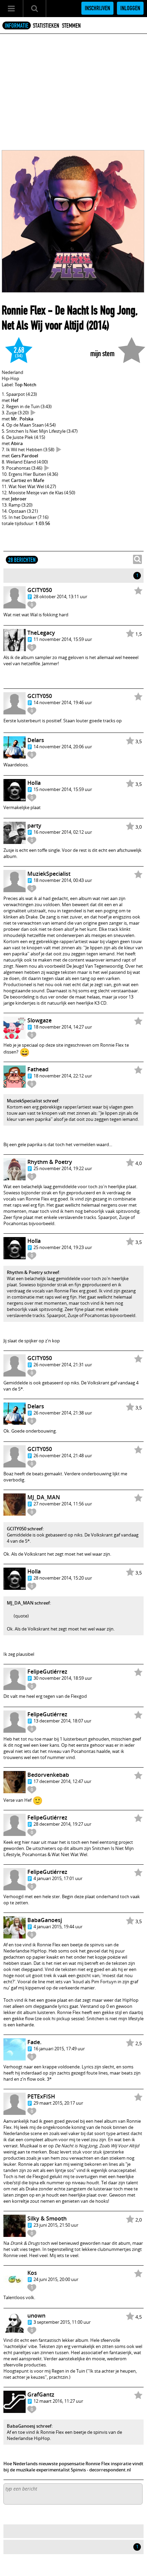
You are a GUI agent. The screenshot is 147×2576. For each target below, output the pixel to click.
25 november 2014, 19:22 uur (63, 1168)
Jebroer (19, 499)
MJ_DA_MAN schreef (28, 1603)
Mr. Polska (22, 419)
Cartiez (18, 480)
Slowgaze (39, 1020)
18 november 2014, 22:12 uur (63, 1076)
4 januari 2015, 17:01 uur (58, 1878)
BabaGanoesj (45, 1920)
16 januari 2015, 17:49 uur (59, 2049)
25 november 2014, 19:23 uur (63, 1247)
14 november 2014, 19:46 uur (63, 702)
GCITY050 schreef (25, 1529)
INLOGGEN (130, 8)
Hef (15, 400)
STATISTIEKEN (46, 26)
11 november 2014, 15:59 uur (63, 639)
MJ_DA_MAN (44, 1497)
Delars (36, 740)
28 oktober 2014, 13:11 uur (60, 596)
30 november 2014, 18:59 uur (63, 1678)
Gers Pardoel (25, 456)
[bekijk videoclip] (33, 413)
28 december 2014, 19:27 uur (62, 1824)
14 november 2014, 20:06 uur (63, 747)
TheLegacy (41, 633)
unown (36, 2316)
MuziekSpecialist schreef (33, 1101)
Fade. (34, 2042)
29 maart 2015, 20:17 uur (58, 2103)
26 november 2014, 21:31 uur (63, 1365)
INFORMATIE (17, 26)
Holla (34, 783)
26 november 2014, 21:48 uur (63, 1455)
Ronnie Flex (24, 310)
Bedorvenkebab (48, 1775)
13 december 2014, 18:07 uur (62, 1721)
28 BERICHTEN (22, 560)
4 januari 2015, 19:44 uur (58, 1927)
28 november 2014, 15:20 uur (63, 1578)
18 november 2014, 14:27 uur (63, 1027)
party (34, 826)
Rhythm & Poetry (50, 1162)
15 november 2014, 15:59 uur (63, 789)
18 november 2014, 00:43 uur (63, 880)
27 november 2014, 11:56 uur (63, 1504)
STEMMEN (71, 26)
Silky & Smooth (47, 2218)
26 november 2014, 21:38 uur (63, 1413)
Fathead (38, 1069)
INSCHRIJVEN (97, 8)
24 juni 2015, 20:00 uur (56, 2279)
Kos (32, 2273)
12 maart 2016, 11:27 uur (58, 2401)
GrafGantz (41, 2394)
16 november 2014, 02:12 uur (63, 832)
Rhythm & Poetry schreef (33, 1272)
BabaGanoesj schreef (29, 2426)
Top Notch (25, 385)
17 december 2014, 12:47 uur (62, 1781)
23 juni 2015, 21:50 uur (56, 2225)
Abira (17, 443)
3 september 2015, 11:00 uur (62, 2322)
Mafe (39, 480)
